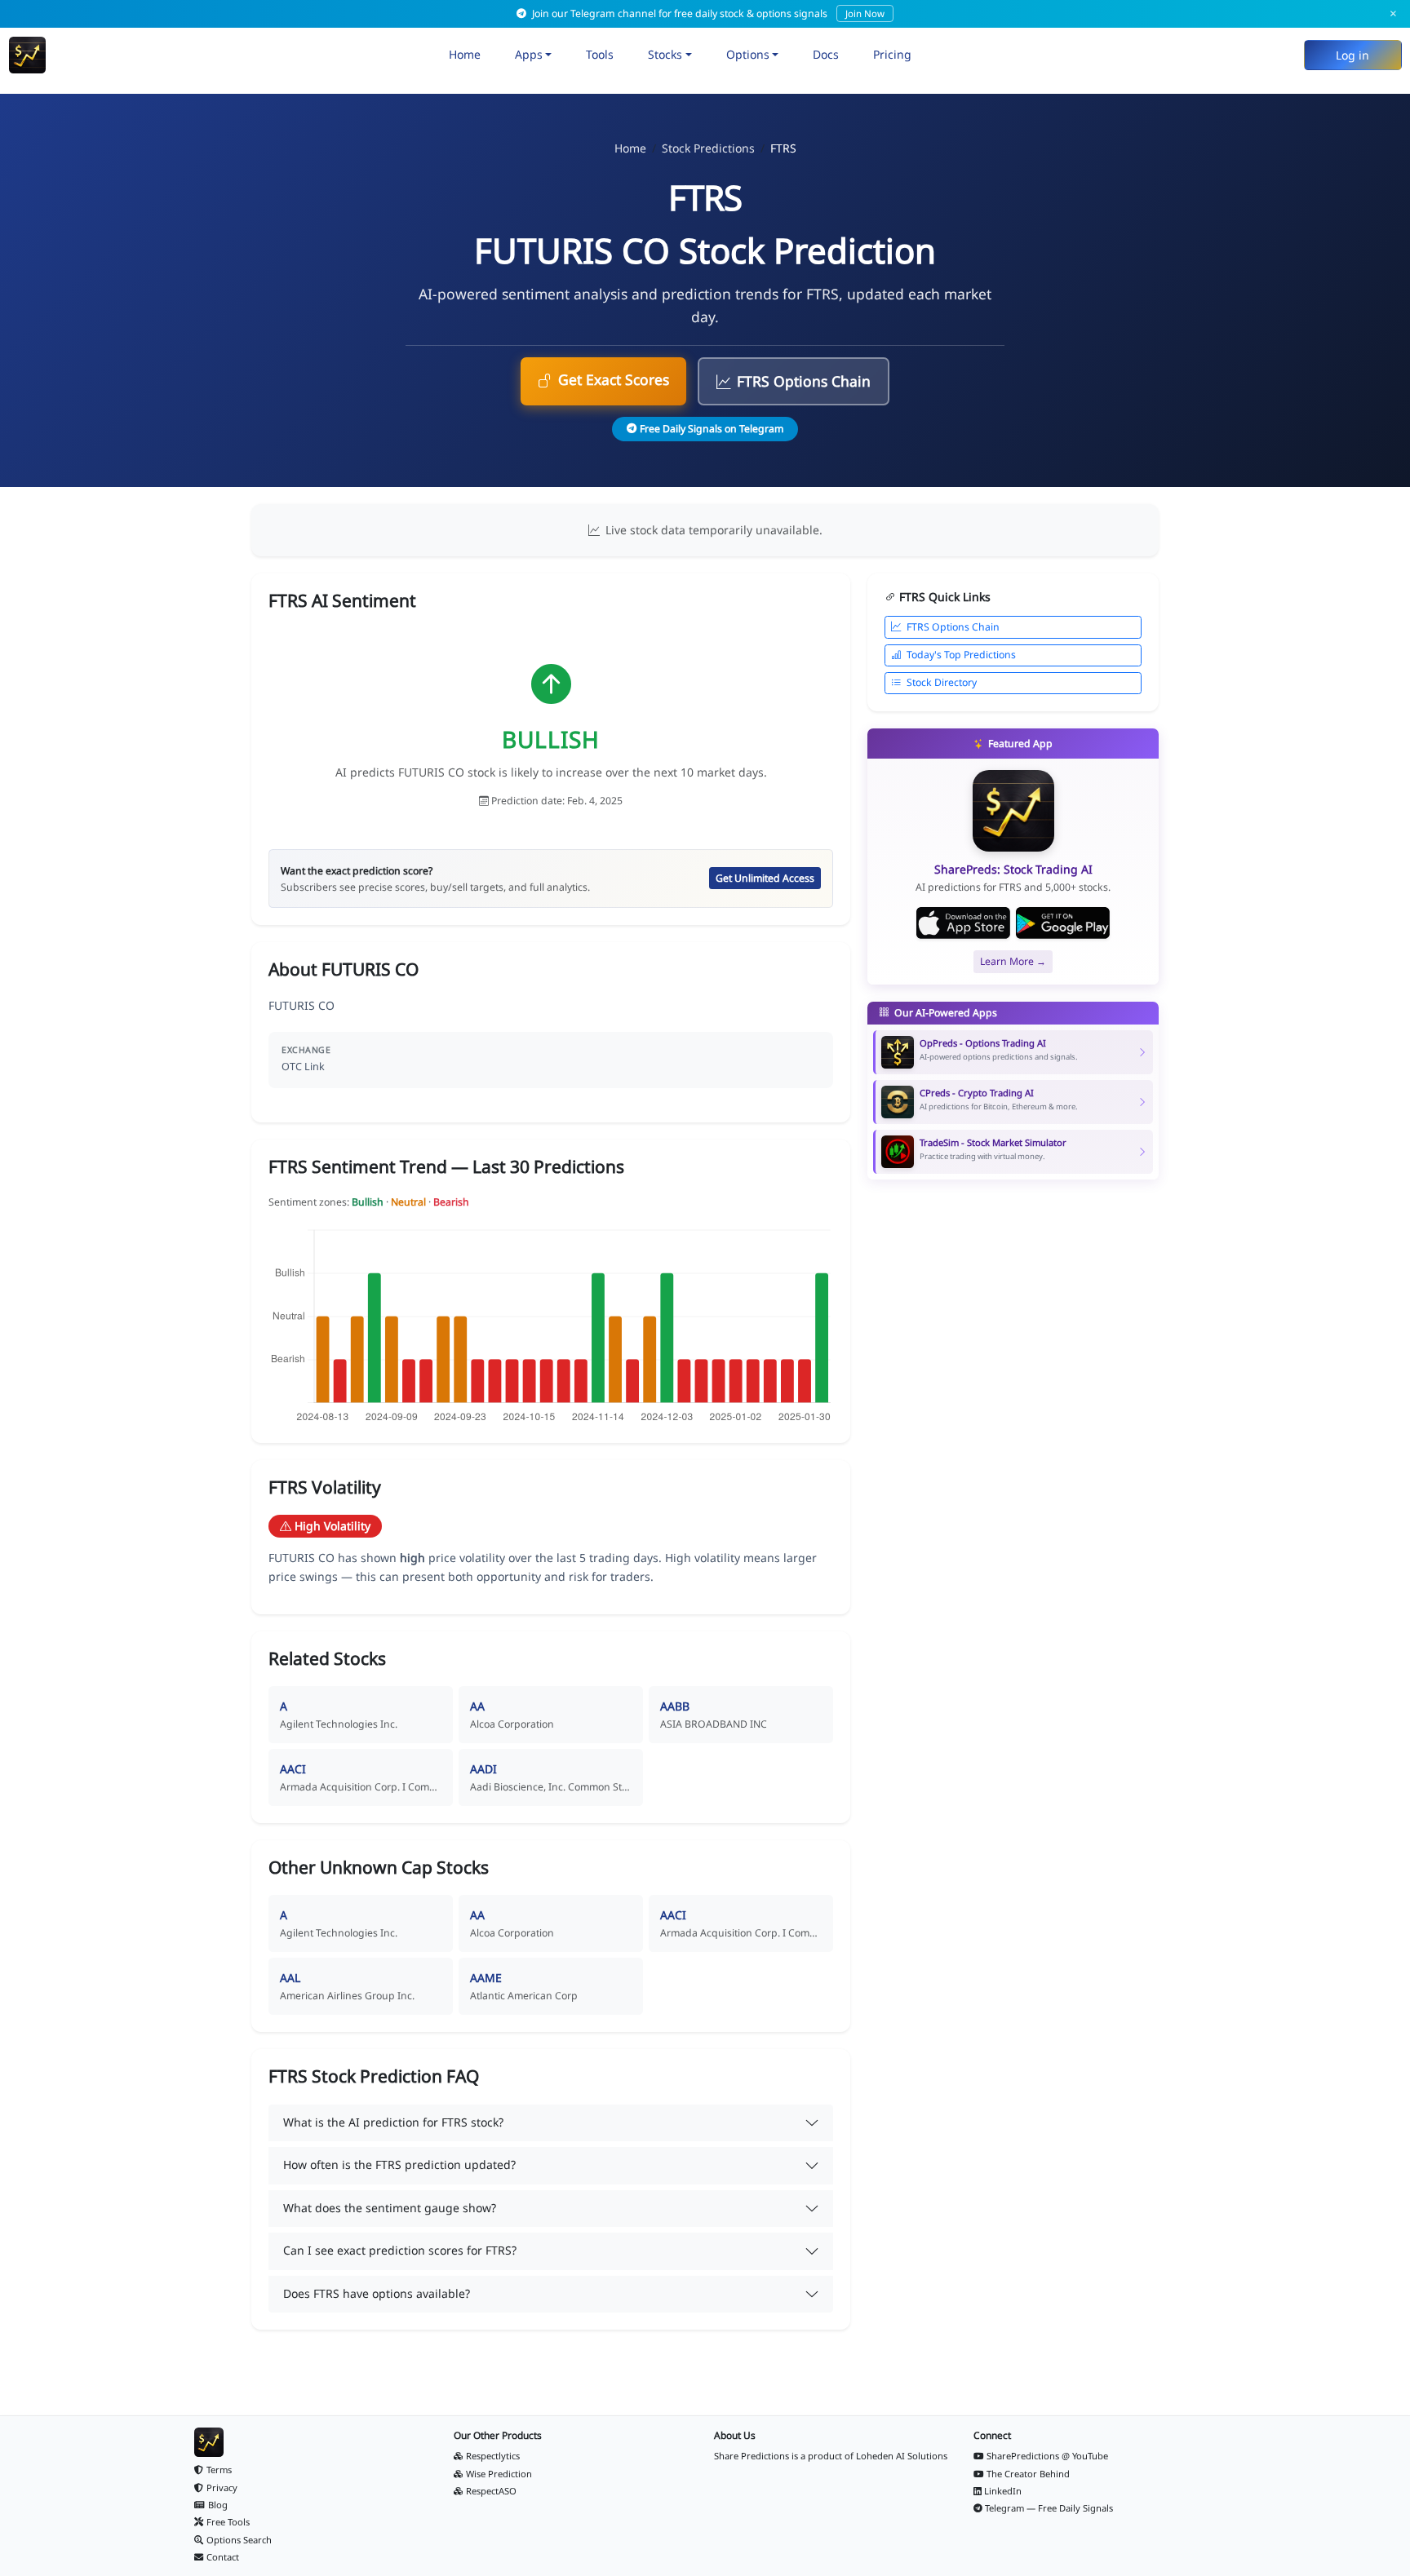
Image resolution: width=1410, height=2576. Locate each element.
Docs (826, 54)
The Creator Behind (1028, 2474)
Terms (219, 2470)
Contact (223, 2557)
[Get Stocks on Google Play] (1063, 923)
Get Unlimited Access (765, 878)
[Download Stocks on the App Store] (963, 923)
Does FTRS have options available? (377, 2293)
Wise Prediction (499, 2474)
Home (465, 54)
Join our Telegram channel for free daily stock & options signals (707, 13)
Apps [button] (529, 54)
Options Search (239, 2540)
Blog (218, 2505)
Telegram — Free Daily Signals (1049, 2508)
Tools (600, 54)
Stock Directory (942, 682)
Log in (1352, 55)
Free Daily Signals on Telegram (712, 429)
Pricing (892, 54)
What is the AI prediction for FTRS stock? (393, 2122)
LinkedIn (1003, 2491)
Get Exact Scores (614, 379)
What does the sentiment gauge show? (390, 2208)
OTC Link (303, 1067)
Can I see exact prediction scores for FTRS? (400, 2250)
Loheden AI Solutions (902, 2456)
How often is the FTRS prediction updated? (399, 2164)
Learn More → (1013, 961)
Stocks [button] (665, 54)
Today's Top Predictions (961, 655)
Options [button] (748, 54)
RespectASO (491, 2491)
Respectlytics (493, 2456)
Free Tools (228, 2522)
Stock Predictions (708, 148)
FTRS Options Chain (804, 381)
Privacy (222, 2487)
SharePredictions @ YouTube (1047, 2456)
